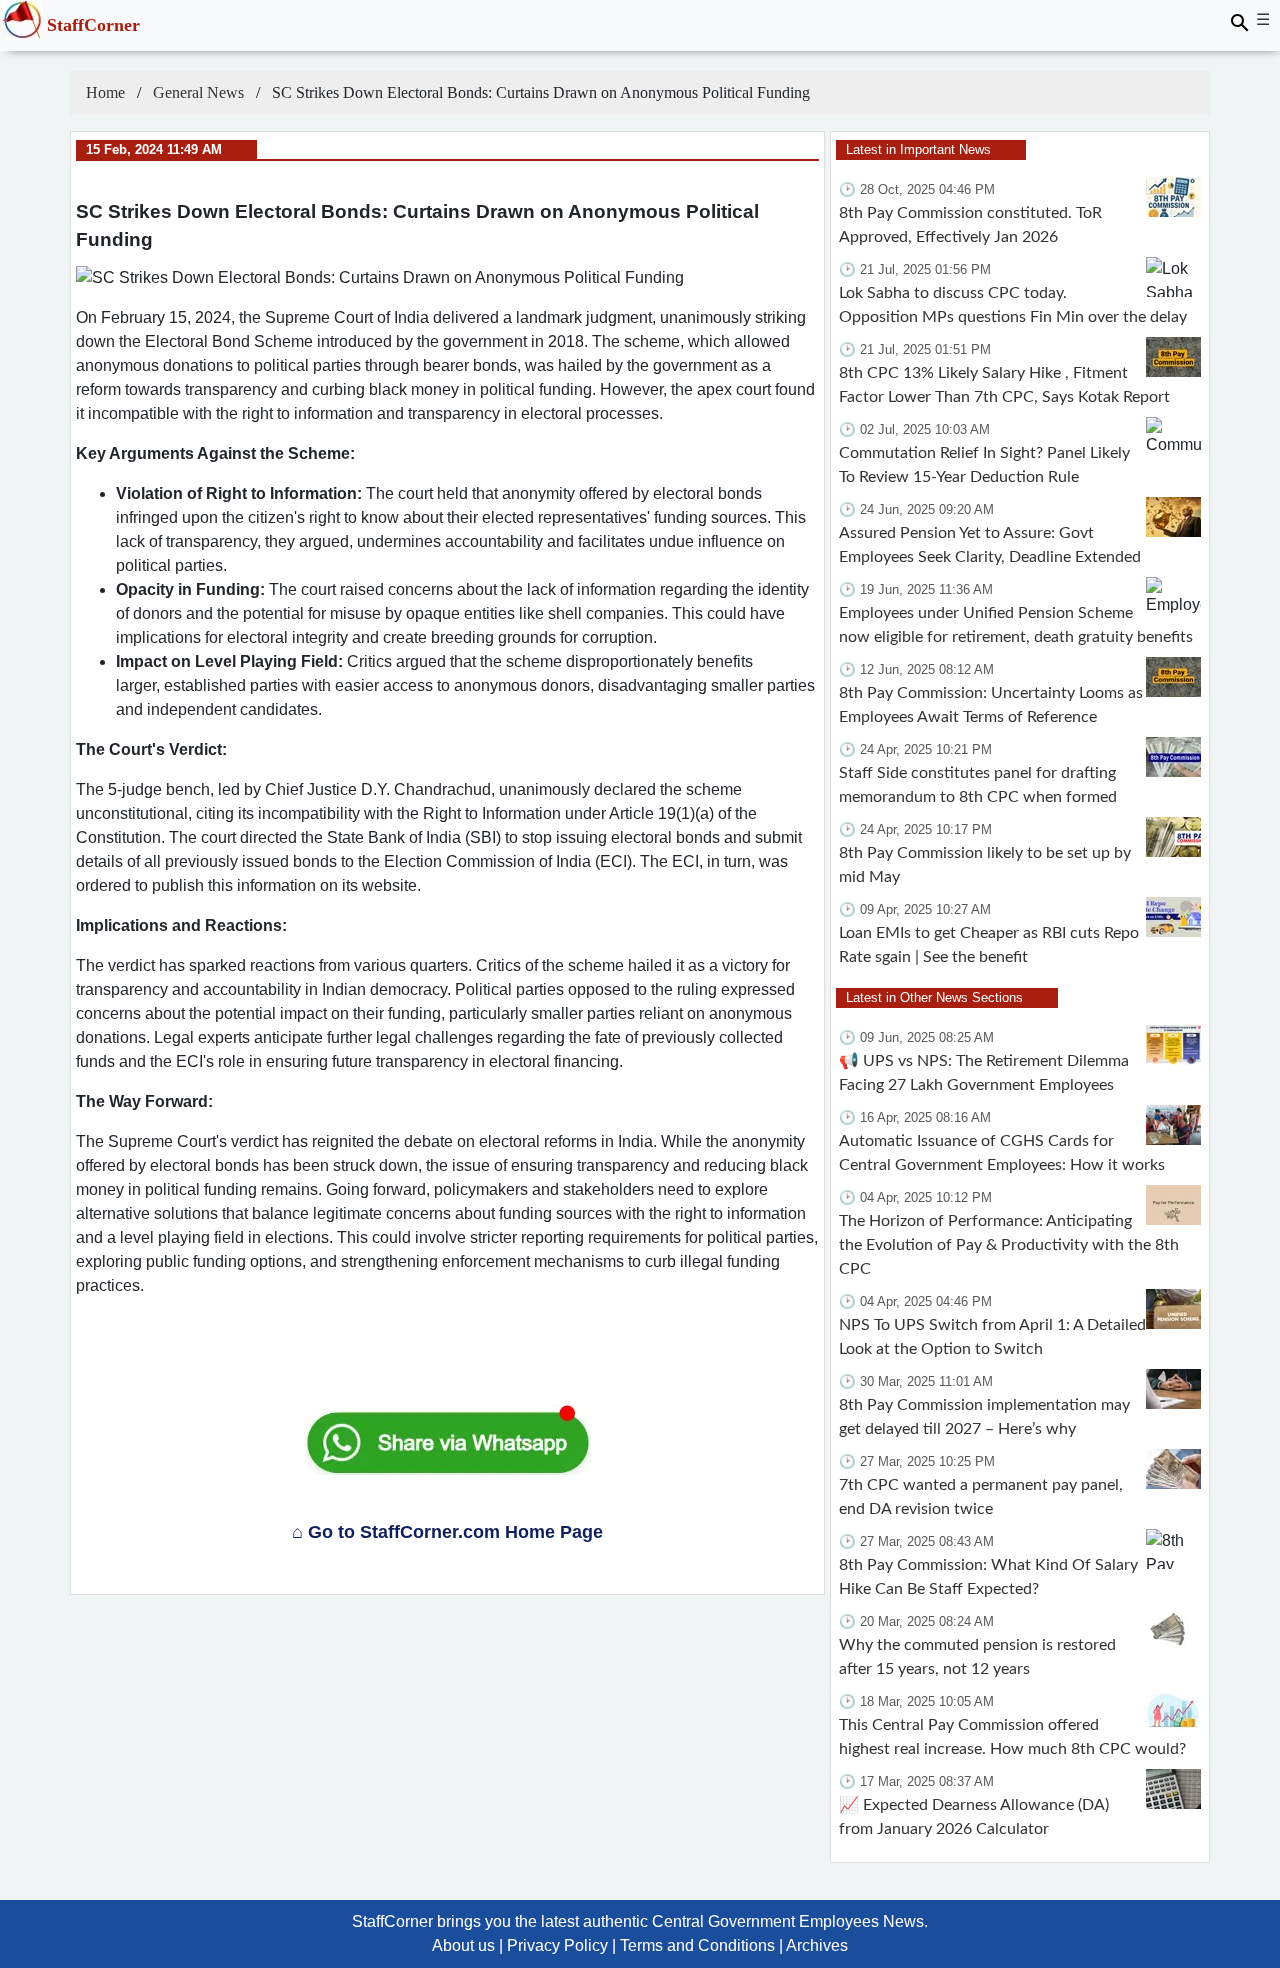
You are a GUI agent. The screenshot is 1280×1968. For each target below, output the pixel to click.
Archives (817, 1945)
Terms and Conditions (697, 1945)
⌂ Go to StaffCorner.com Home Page (447, 1532)
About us (463, 1945)
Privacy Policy (557, 1945)
